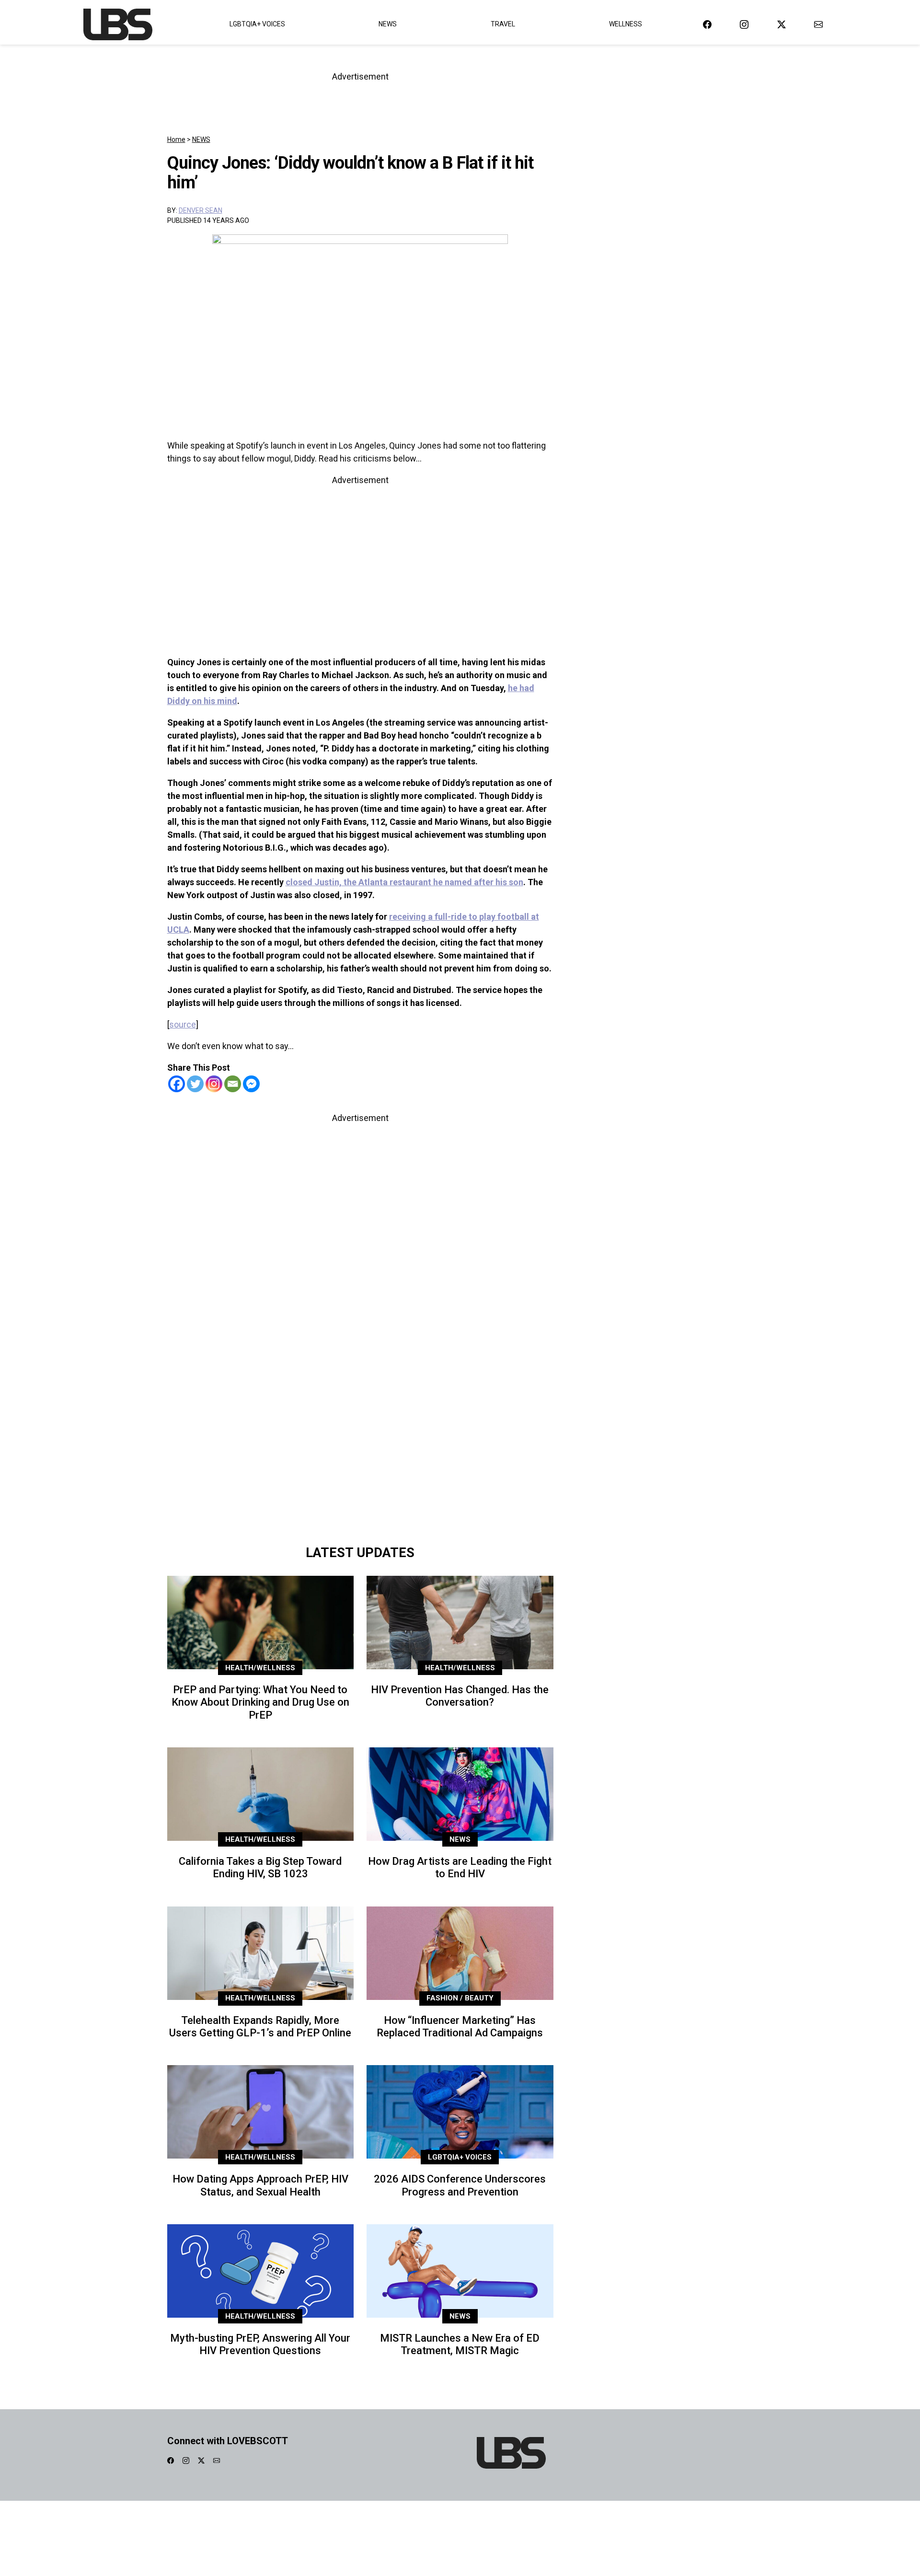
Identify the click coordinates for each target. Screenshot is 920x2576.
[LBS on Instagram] (744, 24)
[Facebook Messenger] (251, 1084)
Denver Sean (201, 210)
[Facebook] (177, 1084)
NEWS (201, 139)
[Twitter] (195, 1084)
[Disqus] (360, 1405)
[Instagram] (214, 1084)
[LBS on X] (782, 24)
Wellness (626, 24)
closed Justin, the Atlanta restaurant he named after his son (404, 882)
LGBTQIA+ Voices (257, 24)
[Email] (233, 1084)
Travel (503, 24)
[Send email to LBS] (818, 24)
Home (176, 139)
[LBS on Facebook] (707, 24)
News (388, 24)
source (183, 1024)
